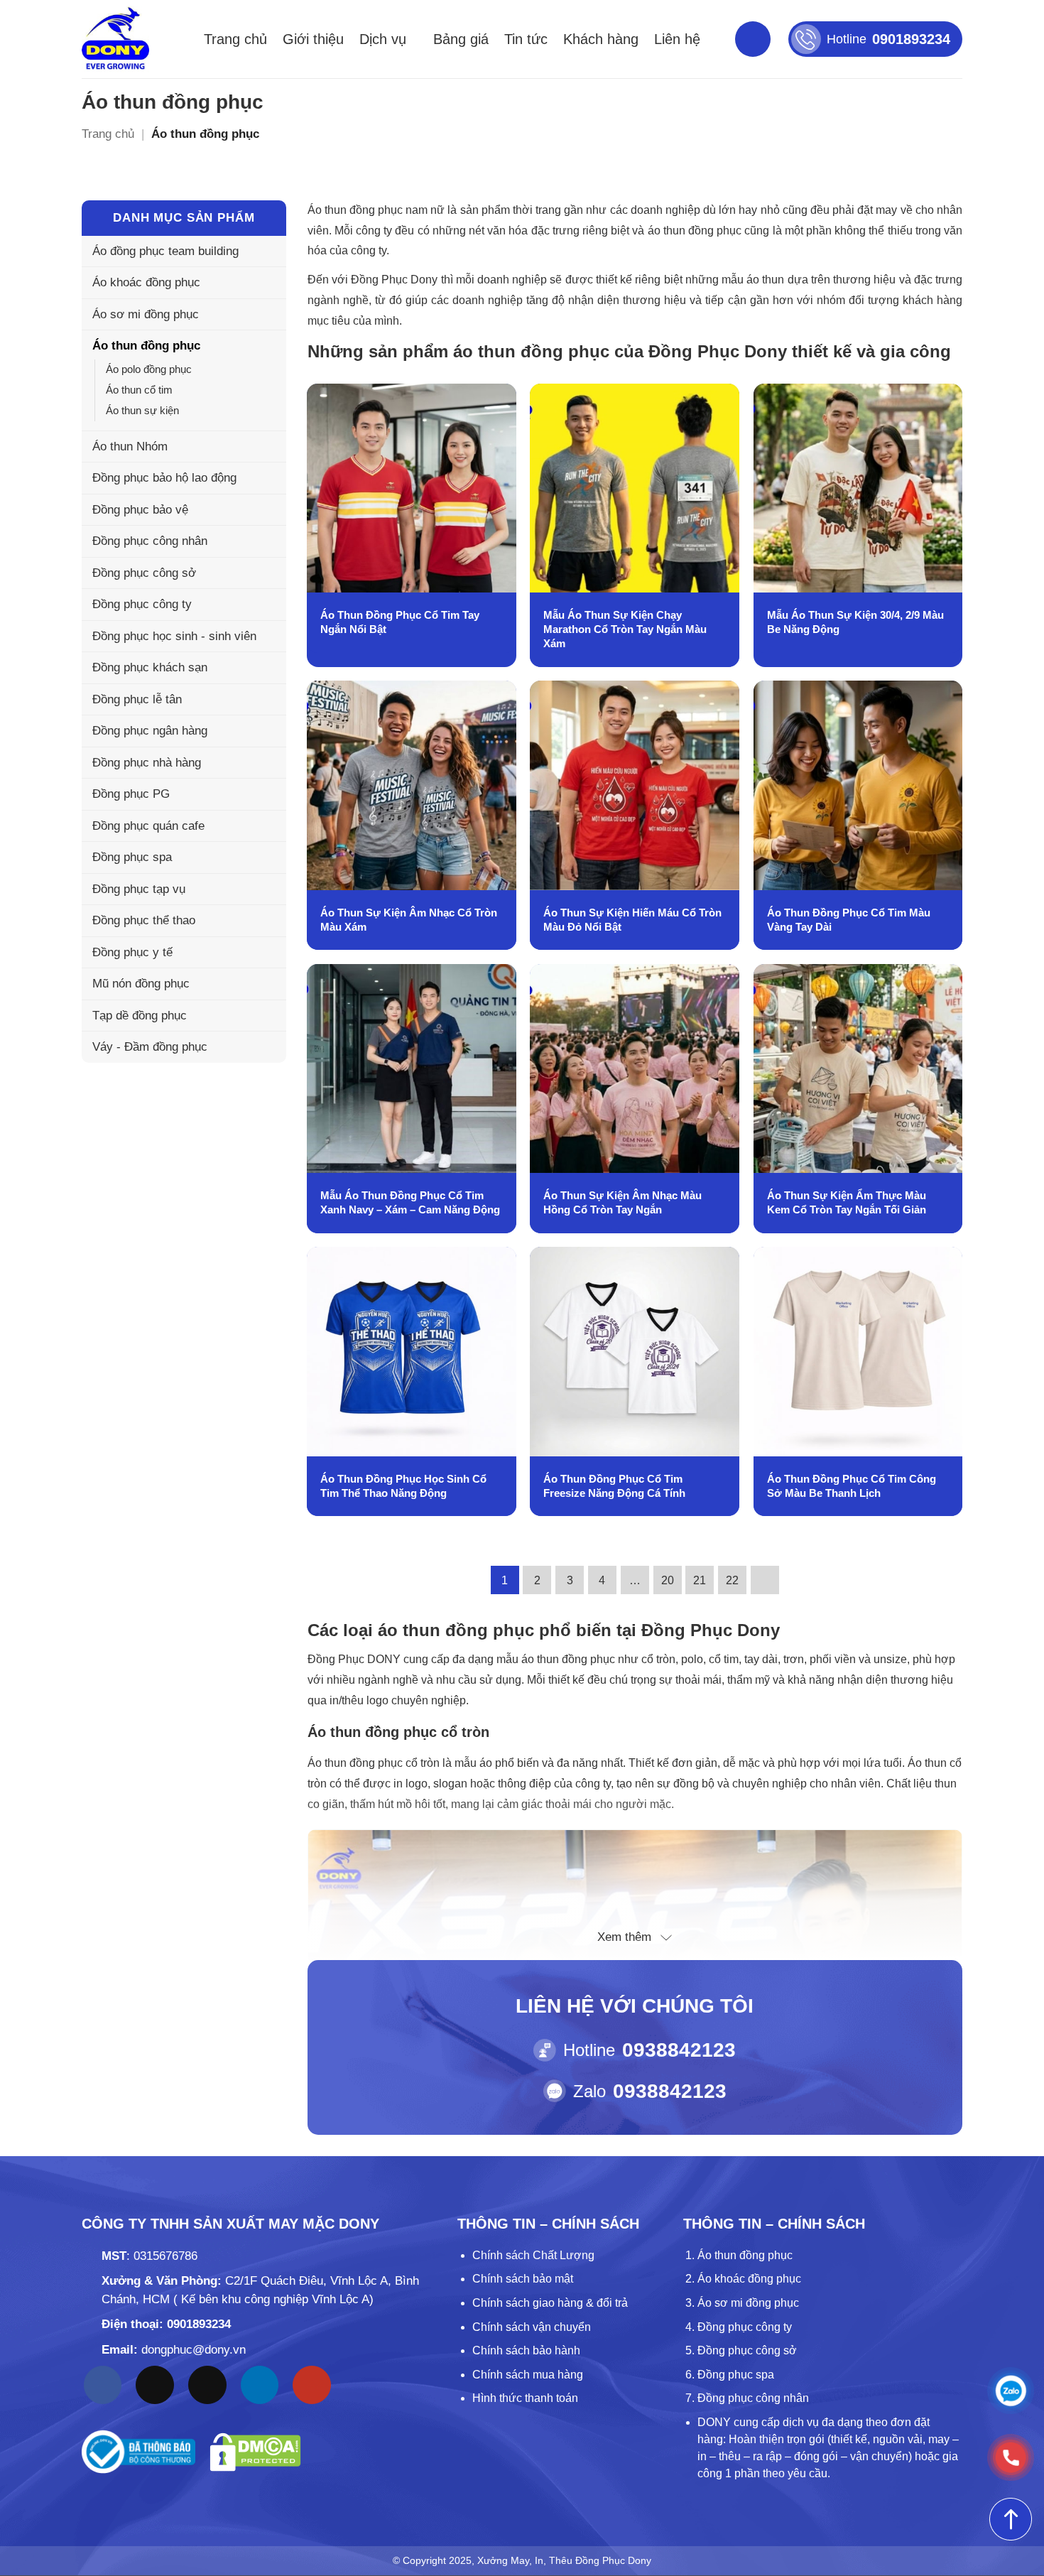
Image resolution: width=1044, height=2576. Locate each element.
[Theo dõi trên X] (207, 2385)
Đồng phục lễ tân (137, 699)
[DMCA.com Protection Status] (255, 2452)
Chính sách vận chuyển (532, 2327)
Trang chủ (235, 39)
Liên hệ (677, 39)
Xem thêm (624, 1937)
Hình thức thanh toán (525, 2398)
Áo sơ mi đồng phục (146, 314)
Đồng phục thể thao (144, 920)
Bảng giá (461, 39)
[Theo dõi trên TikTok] (155, 2385)
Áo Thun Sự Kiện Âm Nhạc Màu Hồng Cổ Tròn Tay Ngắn (622, 1202)
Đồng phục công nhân (150, 541)
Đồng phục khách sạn (150, 667)
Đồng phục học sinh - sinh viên (174, 636)
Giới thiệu (313, 39)
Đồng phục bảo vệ (140, 510)
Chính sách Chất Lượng (533, 2255)
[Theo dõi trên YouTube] (312, 2385)
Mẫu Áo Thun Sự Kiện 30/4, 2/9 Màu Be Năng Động (855, 622)
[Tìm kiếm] (753, 39)
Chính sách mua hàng (528, 2375)
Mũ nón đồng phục (141, 984)
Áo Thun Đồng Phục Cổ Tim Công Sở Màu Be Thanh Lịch (852, 1486)
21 (700, 1580)
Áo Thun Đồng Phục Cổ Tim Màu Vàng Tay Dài (849, 920)
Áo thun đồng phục (146, 346)
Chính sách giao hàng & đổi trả (550, 2303)
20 (668, 1580)
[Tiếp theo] (765, 1580)
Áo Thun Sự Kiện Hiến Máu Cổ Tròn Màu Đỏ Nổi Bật (632, 920)
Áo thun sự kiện (142, 410)
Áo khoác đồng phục (146, 282)
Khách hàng (601, 39)
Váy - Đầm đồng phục (150, 1047)
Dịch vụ (383, 39)
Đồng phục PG (131, 794)
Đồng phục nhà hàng (147, 763)
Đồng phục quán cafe (148, 826)
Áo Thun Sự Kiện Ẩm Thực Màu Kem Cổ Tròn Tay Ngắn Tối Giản (847, 1202)
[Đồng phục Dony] (115, 39)
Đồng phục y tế (132, 952)
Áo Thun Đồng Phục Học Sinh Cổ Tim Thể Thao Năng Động (403, 1486)
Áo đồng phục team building (165, 251)
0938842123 (679, 2050)
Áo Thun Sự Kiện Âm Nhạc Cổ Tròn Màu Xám (409, 920)
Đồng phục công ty (142, 604)
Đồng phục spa (132, 857)
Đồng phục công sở (144, 573)
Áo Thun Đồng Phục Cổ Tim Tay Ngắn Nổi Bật (400, 622)
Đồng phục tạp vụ (139, 889)
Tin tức (526, 39)
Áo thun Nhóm (130, 447)
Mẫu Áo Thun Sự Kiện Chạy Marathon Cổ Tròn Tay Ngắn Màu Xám (625, 629)
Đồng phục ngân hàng (150, 731)
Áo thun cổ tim (139, 390)
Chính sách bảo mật (523, 2279)
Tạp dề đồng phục (140, 1016)
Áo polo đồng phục (149, 369)
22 (732, 1580)
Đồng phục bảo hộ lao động (164, 478)
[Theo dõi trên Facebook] (103, 2385)
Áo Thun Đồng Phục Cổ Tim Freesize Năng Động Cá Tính (614, 1486)
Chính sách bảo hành (526, 2350)
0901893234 (199, 2324)
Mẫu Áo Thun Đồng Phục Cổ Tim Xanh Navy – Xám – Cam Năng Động (410, 1202)
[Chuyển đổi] (267, 346)
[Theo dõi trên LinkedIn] (260, 2385)
